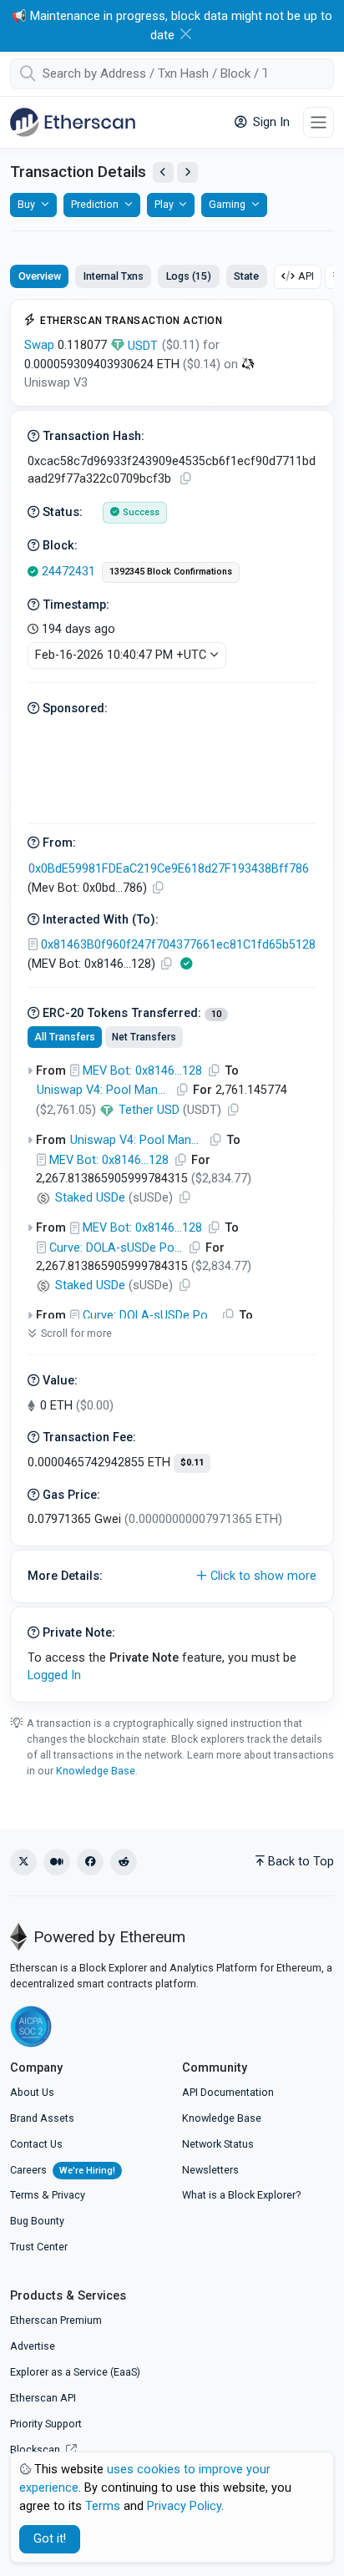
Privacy (68, 2195)
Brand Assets (42, 2118)
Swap (39, 345)
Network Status (218, 2144)
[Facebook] (90, 1862)
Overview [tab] (40, 276)
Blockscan (36, 2449)
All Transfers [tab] (65, 1037)
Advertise (33, 2346)
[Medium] (57, 1862)
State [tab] (246, 276)
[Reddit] (124, 1862)
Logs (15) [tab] (189, 276)
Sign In (270, 122)
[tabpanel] (172, 1001)
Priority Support (46, 2424)
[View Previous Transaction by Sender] (163, 172)
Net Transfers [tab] (144, 1037)
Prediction (95, 204)
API (306, 276)
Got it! (50, 2539)
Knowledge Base (96, 1771)
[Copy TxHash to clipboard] (185, 479)
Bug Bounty (37, 2221)
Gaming (227, 204)
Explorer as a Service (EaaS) (75, 2372)
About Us (32, 2092)
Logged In (54, 1675)
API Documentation (228, 2092)
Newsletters (210, 2170)
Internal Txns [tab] (114, 276)
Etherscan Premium (56, 2320)
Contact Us (36, 2144)
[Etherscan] (73, 122)
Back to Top (301, 1862)
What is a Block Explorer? (241, 2195)
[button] (172, 1576)
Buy (26, 204)
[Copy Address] (158, 888)
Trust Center (39, 2247)
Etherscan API (43, 2398)
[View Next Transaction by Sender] (187, 172)
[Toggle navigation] (319, 122)
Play (164, 204)
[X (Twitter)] (23, 1862)
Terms (25, 2195)
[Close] (186, 34)
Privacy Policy (184, 2506)
